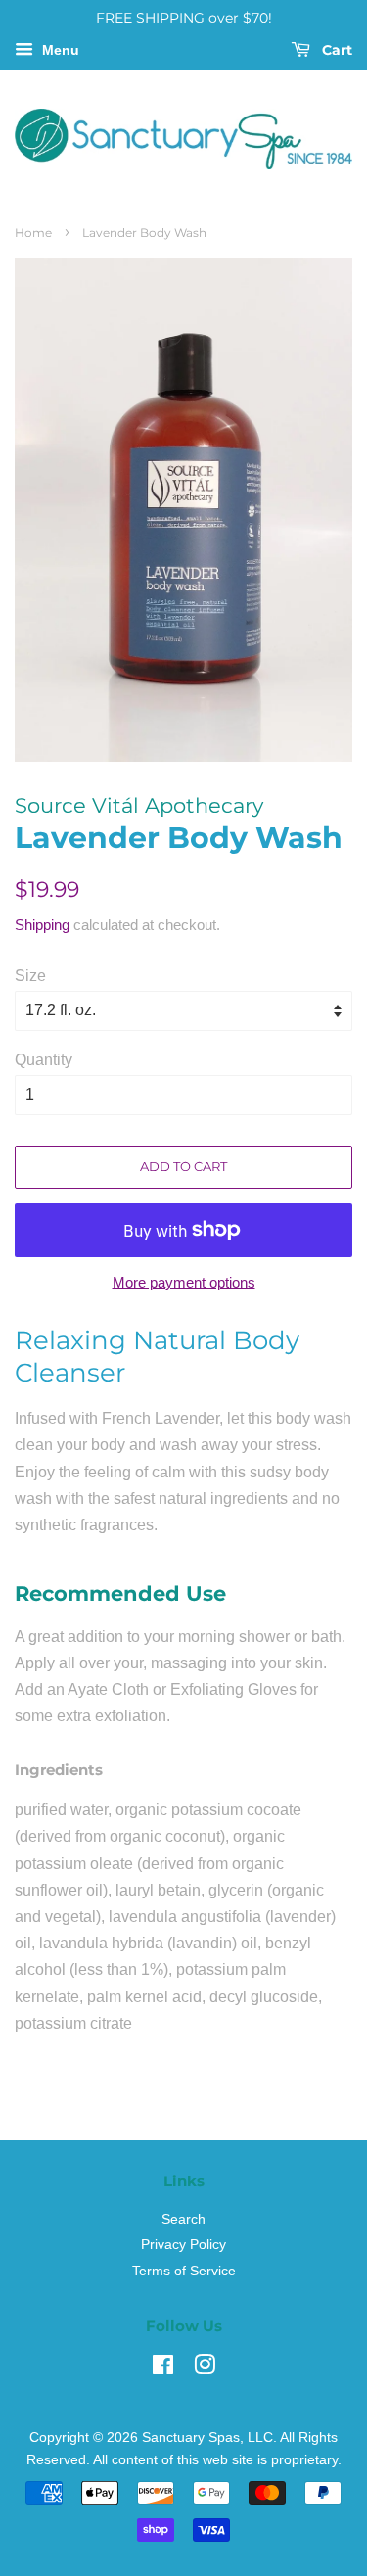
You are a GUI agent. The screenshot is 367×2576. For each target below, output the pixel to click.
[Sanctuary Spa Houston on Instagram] (205, 2369)
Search (183, 2219)
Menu (59, 50)
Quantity (44, 1060)
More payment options (184, 1282)
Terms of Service (184, 2271)
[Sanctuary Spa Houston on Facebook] (163, 2369)
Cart (335, 50)
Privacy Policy (183, 2245)
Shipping (42, 925)
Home (33, 233)
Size (30, 976)
